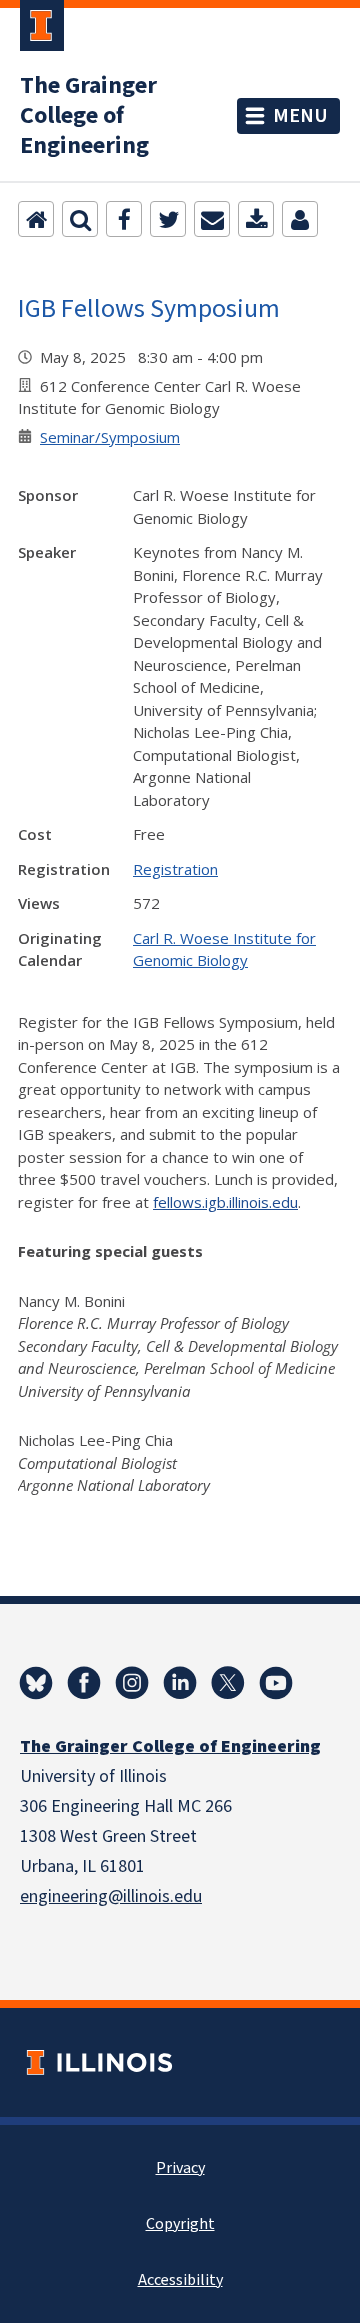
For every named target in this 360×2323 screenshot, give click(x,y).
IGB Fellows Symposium (149, 307)
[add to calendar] (256, 219)
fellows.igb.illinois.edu (225, 1202)
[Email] (212, 219)
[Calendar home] (36, 219)
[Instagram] (132, 1683)
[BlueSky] (36, 1683)
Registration (175, 869)
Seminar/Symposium (110, 437)
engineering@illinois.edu (111, 1896)
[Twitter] (168, 219)
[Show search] (80, 219)
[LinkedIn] (180, 1683)
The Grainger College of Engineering (88, 116)
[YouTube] (276, 1683)
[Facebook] (124, 219)
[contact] (300, 219)
